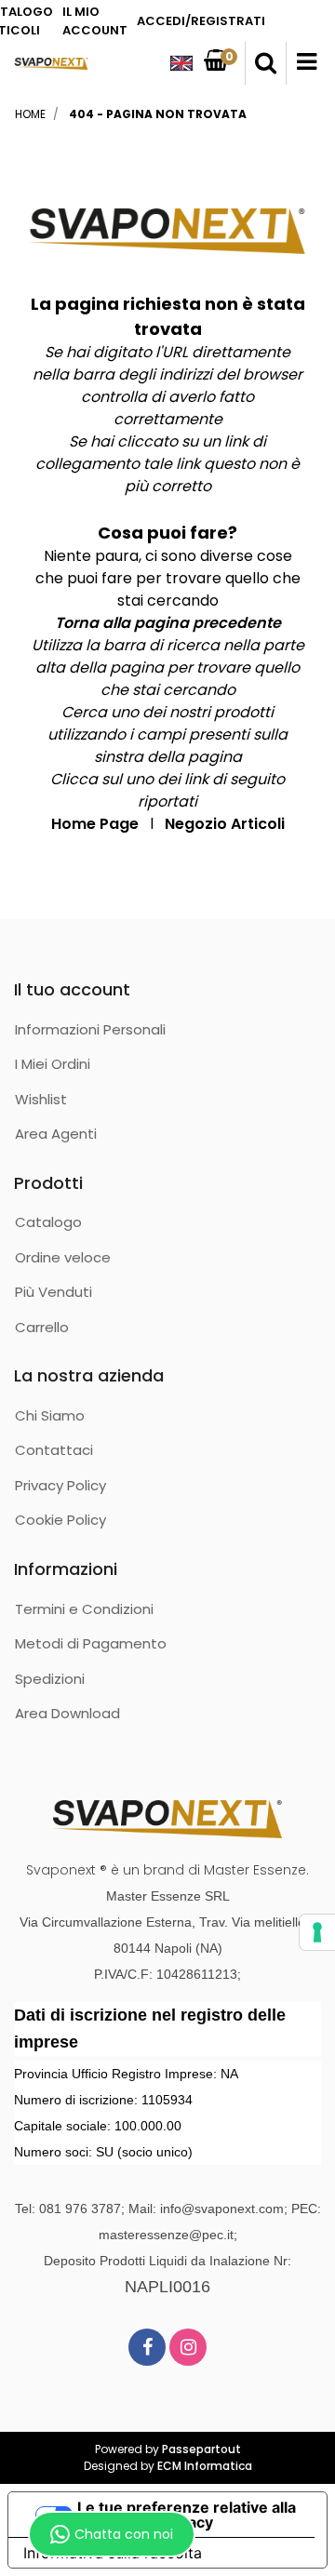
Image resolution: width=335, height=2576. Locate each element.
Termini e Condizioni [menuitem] (84, 1609)
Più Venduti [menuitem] (54, 1292)
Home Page (95, 824)
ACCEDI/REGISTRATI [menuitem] (201, 21)
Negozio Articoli (225, 824)
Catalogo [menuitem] (48, 1222)
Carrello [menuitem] (42, 1327)
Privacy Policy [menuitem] (60, 1485)
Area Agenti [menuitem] (56, 1134)
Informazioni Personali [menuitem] (90, 1029)
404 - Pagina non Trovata (158, 114)
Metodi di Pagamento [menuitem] (91, 1643)
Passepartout (201, 2449)
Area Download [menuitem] (67, 1713)
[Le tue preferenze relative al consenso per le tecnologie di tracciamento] (317, 1932)
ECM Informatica (205, 2466)
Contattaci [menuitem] (54, 1450)
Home (30, 114)
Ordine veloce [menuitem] (63, 1257)
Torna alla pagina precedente (168, 623)
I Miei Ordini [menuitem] (53, 1064)
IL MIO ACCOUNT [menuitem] (95, 21)
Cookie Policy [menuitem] (60, 1520)
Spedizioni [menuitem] (50, 1679)
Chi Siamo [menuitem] (50, 1415)
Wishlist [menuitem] (41, 1099)
